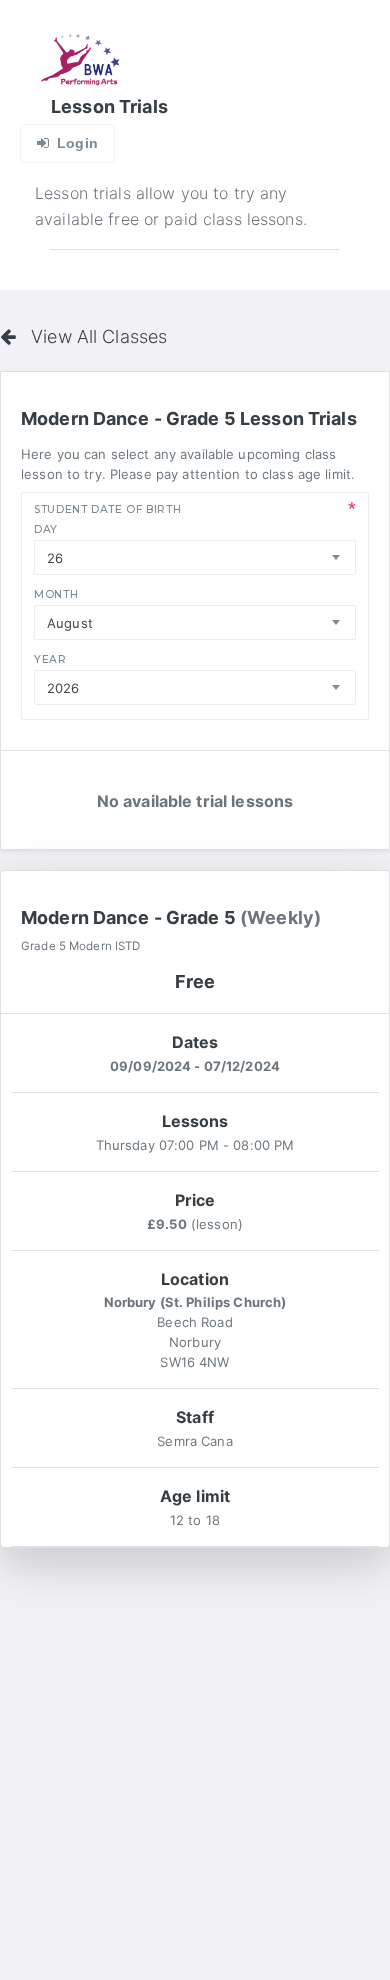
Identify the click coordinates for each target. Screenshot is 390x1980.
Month (56, 594)
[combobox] (195, 557)
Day (46, 529)
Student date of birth (107, 509)
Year (50, 659)
